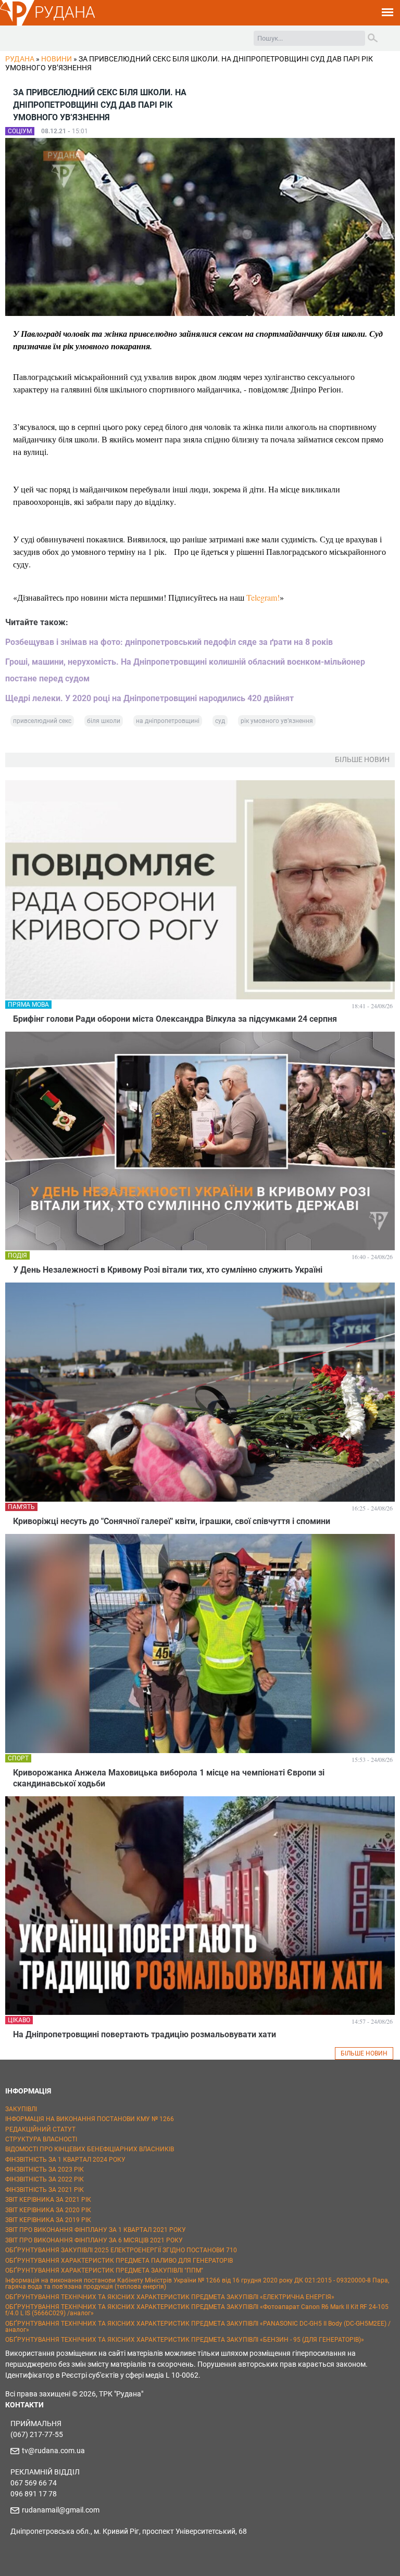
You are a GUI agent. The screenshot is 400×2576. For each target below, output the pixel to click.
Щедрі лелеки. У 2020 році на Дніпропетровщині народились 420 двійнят (149, 698)
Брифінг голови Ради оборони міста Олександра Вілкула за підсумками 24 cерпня (175, 1019)
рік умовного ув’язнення (277, 721)
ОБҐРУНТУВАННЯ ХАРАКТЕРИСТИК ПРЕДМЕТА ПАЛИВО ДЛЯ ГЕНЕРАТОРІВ (119, 2261)
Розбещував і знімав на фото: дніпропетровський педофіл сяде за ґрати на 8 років (169, 642)
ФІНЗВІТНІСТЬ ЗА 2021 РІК (45, 2190)
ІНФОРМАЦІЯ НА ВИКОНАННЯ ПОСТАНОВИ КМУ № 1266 (90, 2119)
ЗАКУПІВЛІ (21, 2109)
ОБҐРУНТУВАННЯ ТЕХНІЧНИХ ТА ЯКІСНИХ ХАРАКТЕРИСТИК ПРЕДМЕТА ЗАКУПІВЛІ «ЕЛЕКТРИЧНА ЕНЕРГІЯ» (170, 2297)
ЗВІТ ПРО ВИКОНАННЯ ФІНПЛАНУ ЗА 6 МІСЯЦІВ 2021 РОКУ (94, 2240)
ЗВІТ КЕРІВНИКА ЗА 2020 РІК (48, 2210)
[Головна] (17, 24)
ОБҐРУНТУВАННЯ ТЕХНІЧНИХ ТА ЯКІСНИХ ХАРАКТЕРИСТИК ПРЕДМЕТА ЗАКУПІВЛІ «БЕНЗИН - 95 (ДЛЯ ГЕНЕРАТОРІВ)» (185, 2340)
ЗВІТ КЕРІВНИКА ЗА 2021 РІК (48, 2200)
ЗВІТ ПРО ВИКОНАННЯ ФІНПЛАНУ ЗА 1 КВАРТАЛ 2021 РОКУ (96, 2230)
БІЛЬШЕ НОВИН (364, 2053)
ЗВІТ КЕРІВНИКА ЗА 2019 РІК (48, 2220)
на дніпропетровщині (168, 721)
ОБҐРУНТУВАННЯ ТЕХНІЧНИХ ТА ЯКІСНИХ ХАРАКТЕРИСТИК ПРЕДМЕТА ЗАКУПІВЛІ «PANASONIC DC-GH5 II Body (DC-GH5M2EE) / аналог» (198, 2327)
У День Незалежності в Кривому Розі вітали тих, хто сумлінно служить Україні (168, 1270)
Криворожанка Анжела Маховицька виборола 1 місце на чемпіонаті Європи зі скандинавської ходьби (169, 1778)
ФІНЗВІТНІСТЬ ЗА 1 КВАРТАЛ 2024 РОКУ (65, 2160)
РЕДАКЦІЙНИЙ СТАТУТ (40, 2129)
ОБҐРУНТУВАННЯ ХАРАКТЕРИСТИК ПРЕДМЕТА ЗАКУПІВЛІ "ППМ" (104, 2270)
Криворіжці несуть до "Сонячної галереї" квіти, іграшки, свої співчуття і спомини (172, 1521)
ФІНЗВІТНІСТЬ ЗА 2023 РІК (45, 2169)
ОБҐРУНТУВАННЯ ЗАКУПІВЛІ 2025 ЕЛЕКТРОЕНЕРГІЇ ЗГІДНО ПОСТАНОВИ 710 (121, 2250)
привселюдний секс (42, 721)
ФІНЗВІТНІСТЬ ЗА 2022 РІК (45, 2179)
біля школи (104, 721)
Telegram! (263, 597)
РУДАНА (65, 12)
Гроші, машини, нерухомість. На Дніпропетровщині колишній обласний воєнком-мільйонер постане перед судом (185, 670)
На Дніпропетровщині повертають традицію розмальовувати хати (145, 2034)
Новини (57, 59)
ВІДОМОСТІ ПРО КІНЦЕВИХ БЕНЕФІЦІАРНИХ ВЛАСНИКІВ (90, 2149)
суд (220, 721)
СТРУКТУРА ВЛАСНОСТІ (41, 2139)
